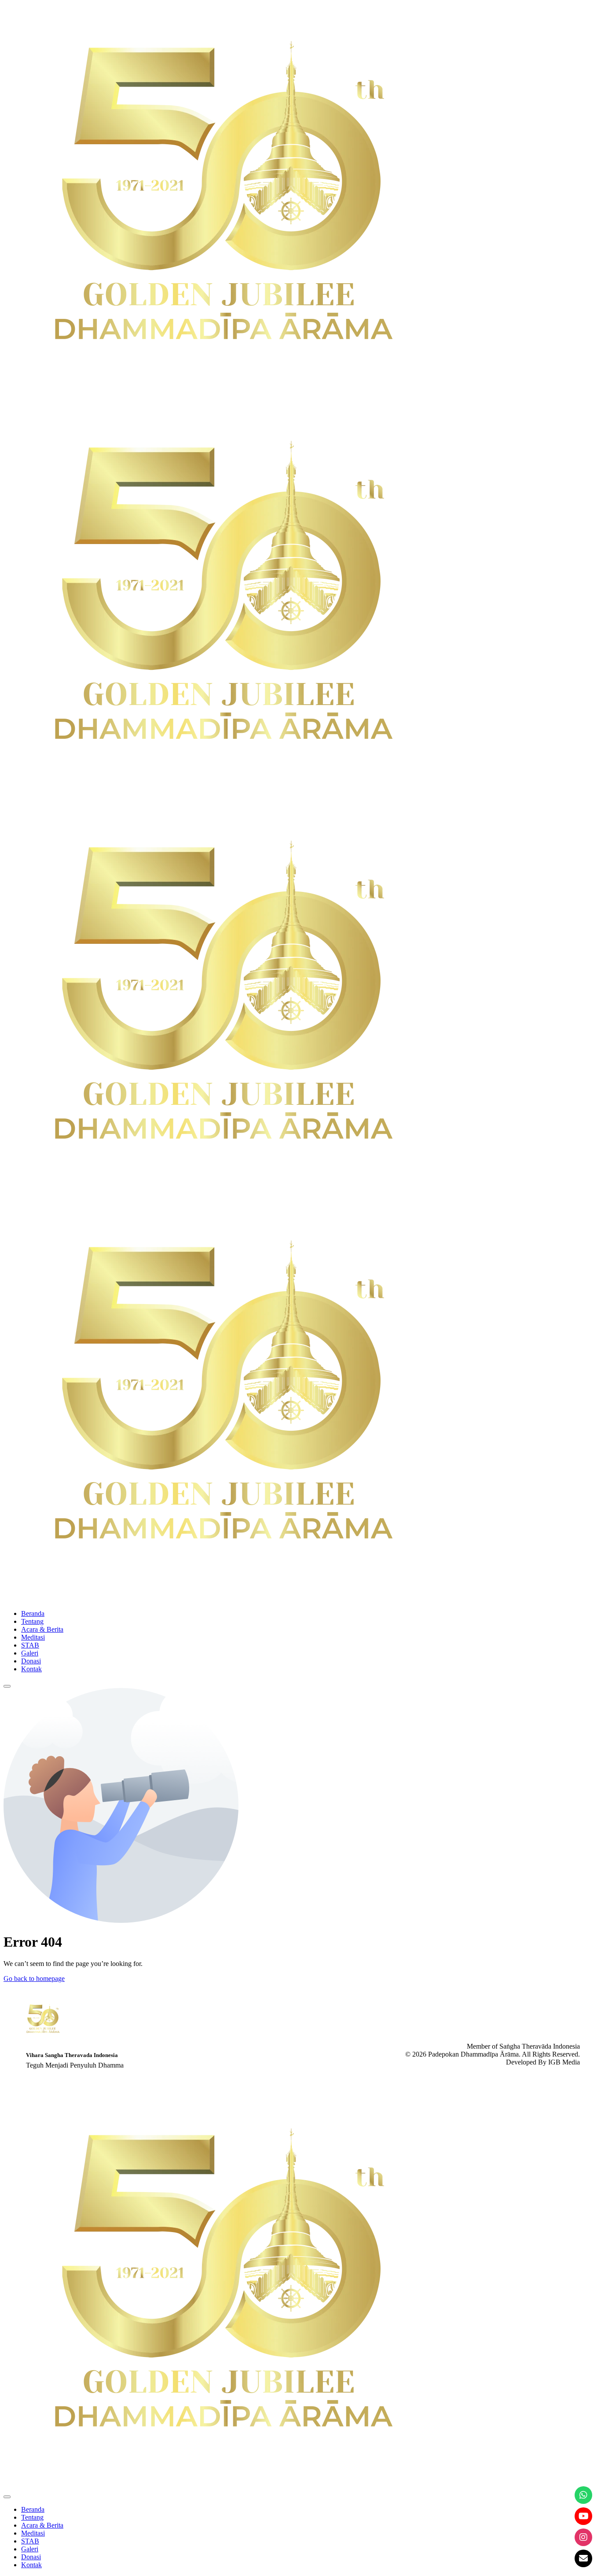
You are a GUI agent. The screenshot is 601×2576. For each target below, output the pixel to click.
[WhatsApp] (583, 2495)
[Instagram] (583, 2537)
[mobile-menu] (7, 1686)
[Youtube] (583, 2516)
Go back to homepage (34, 1979)
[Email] (583, 2558)
